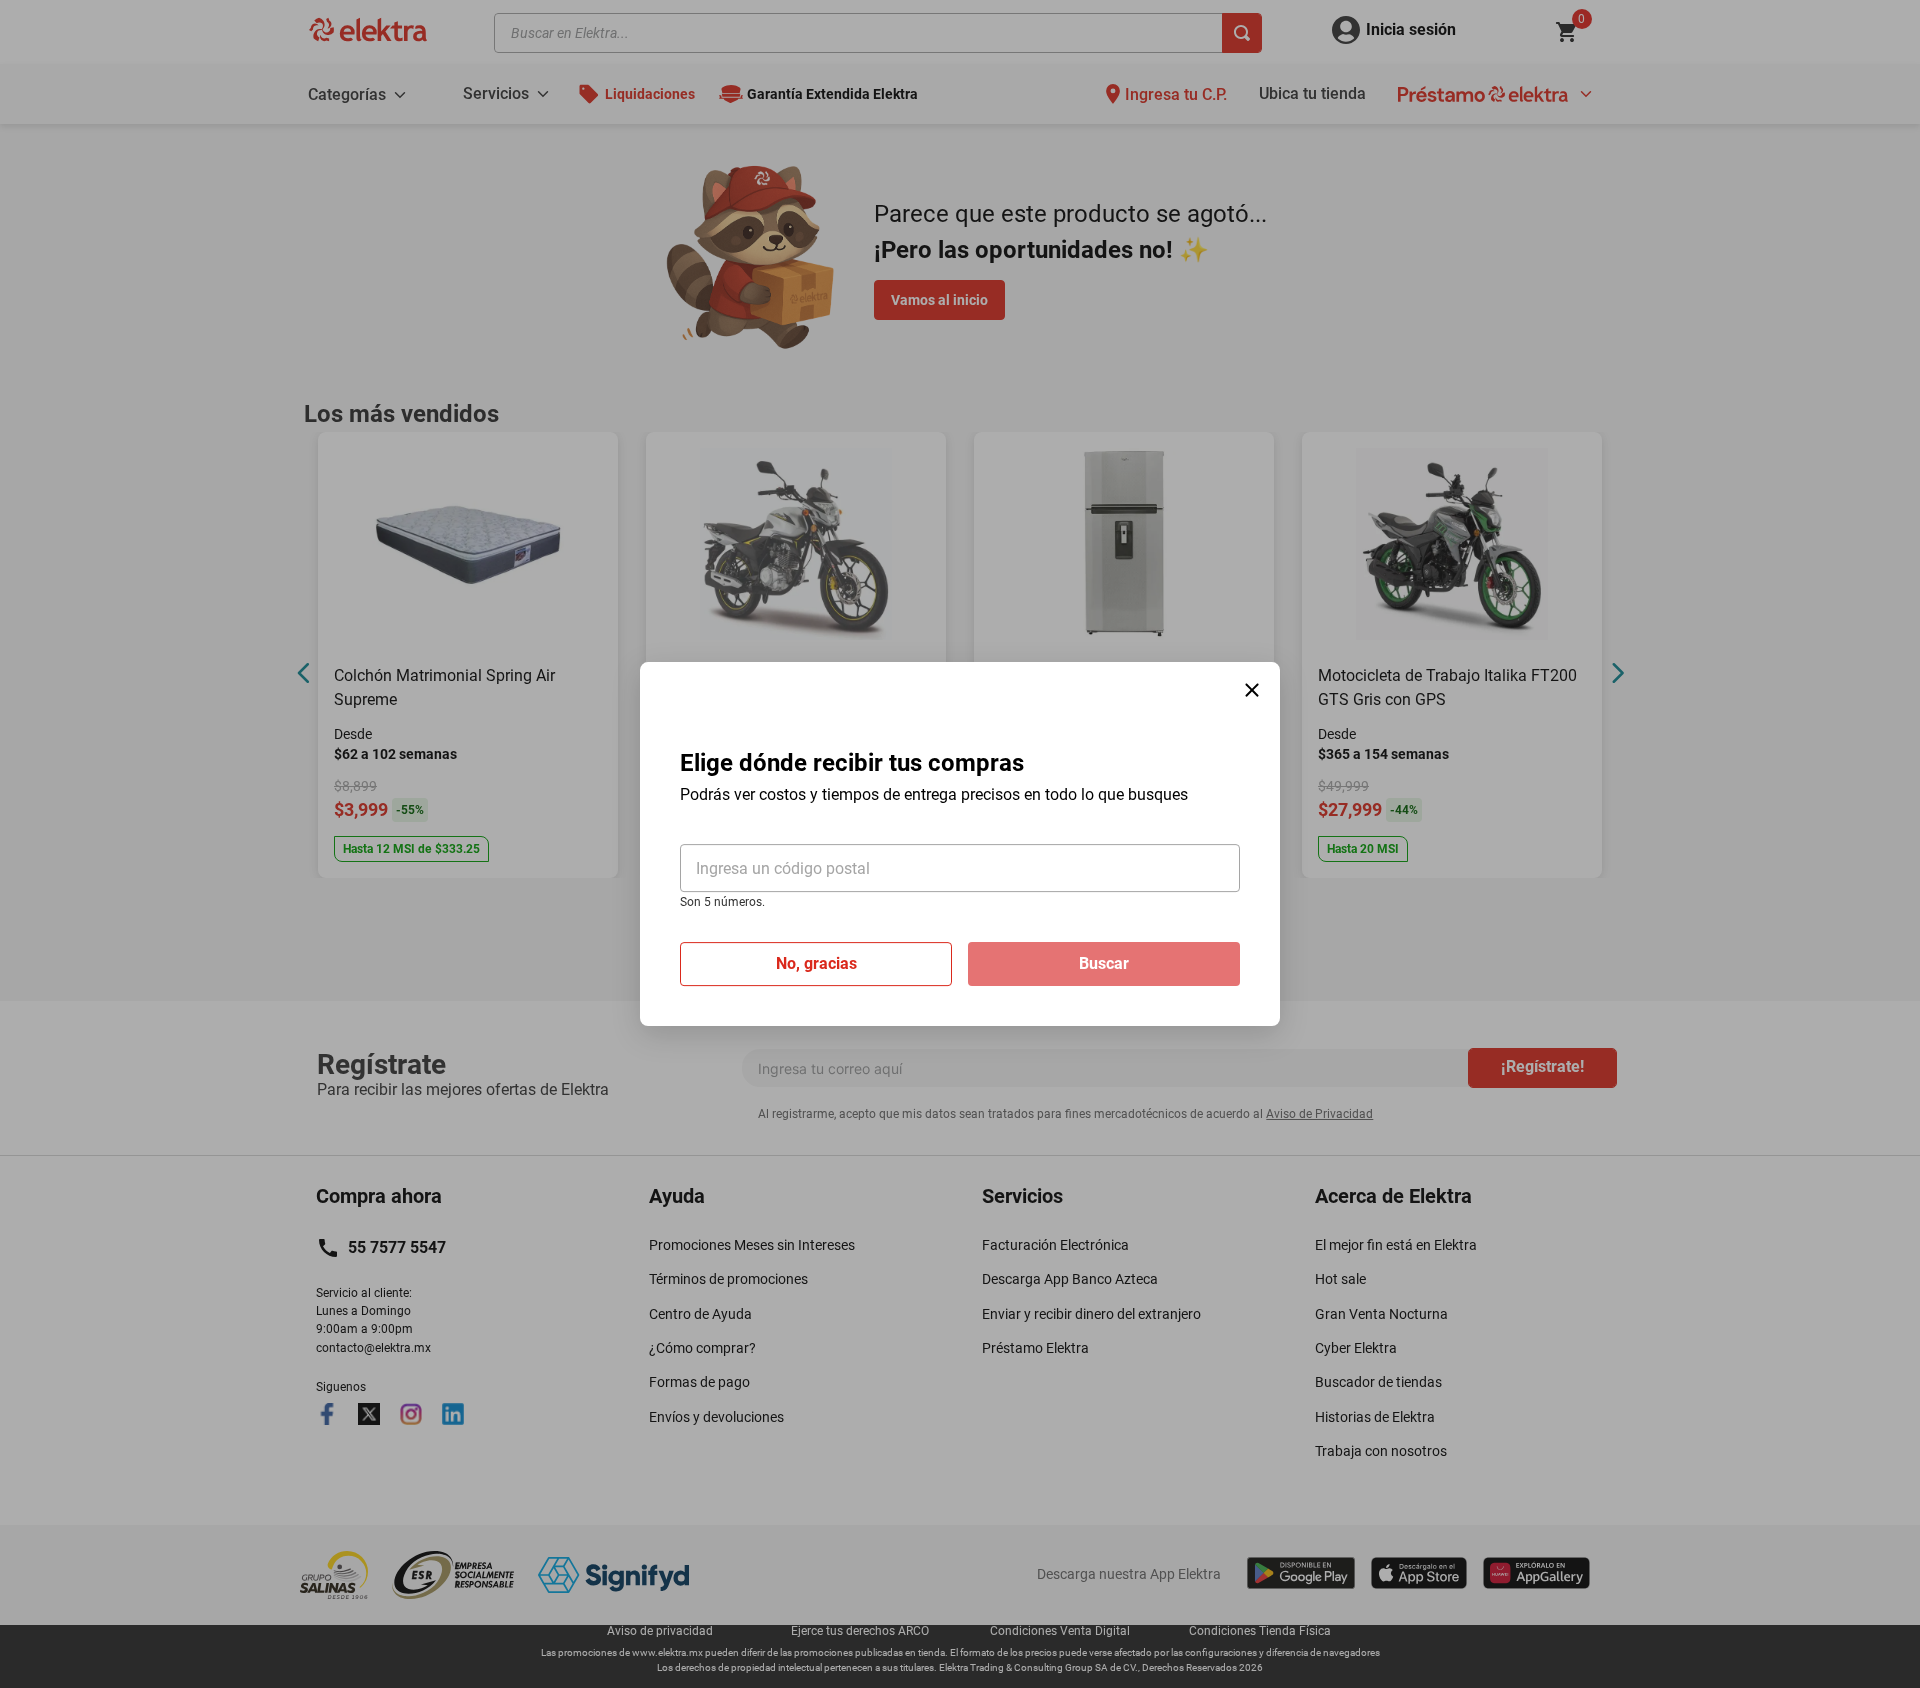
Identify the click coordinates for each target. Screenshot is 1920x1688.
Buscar (1104, 963)
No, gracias (816, 963)
